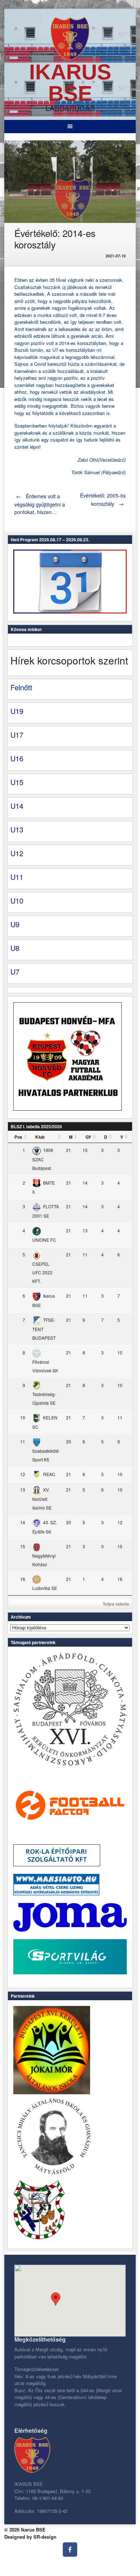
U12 (17, 853)
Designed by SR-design (30, 2537)
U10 (17, 900)
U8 (15, 948)
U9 (15, 924)
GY (88, 1137)
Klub (40, 1137)
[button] (56, 2299)
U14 (17, 806)
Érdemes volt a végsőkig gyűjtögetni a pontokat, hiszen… (40, 504)
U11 (17, 877)
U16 (17, 758)
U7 (15, 972)
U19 (17, 711)
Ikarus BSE (70, 83)
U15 (17, 782)
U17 (17, 735)
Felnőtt (21, 687)
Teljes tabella (116, 1604)
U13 (17, 829)
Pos (18, 1137)
